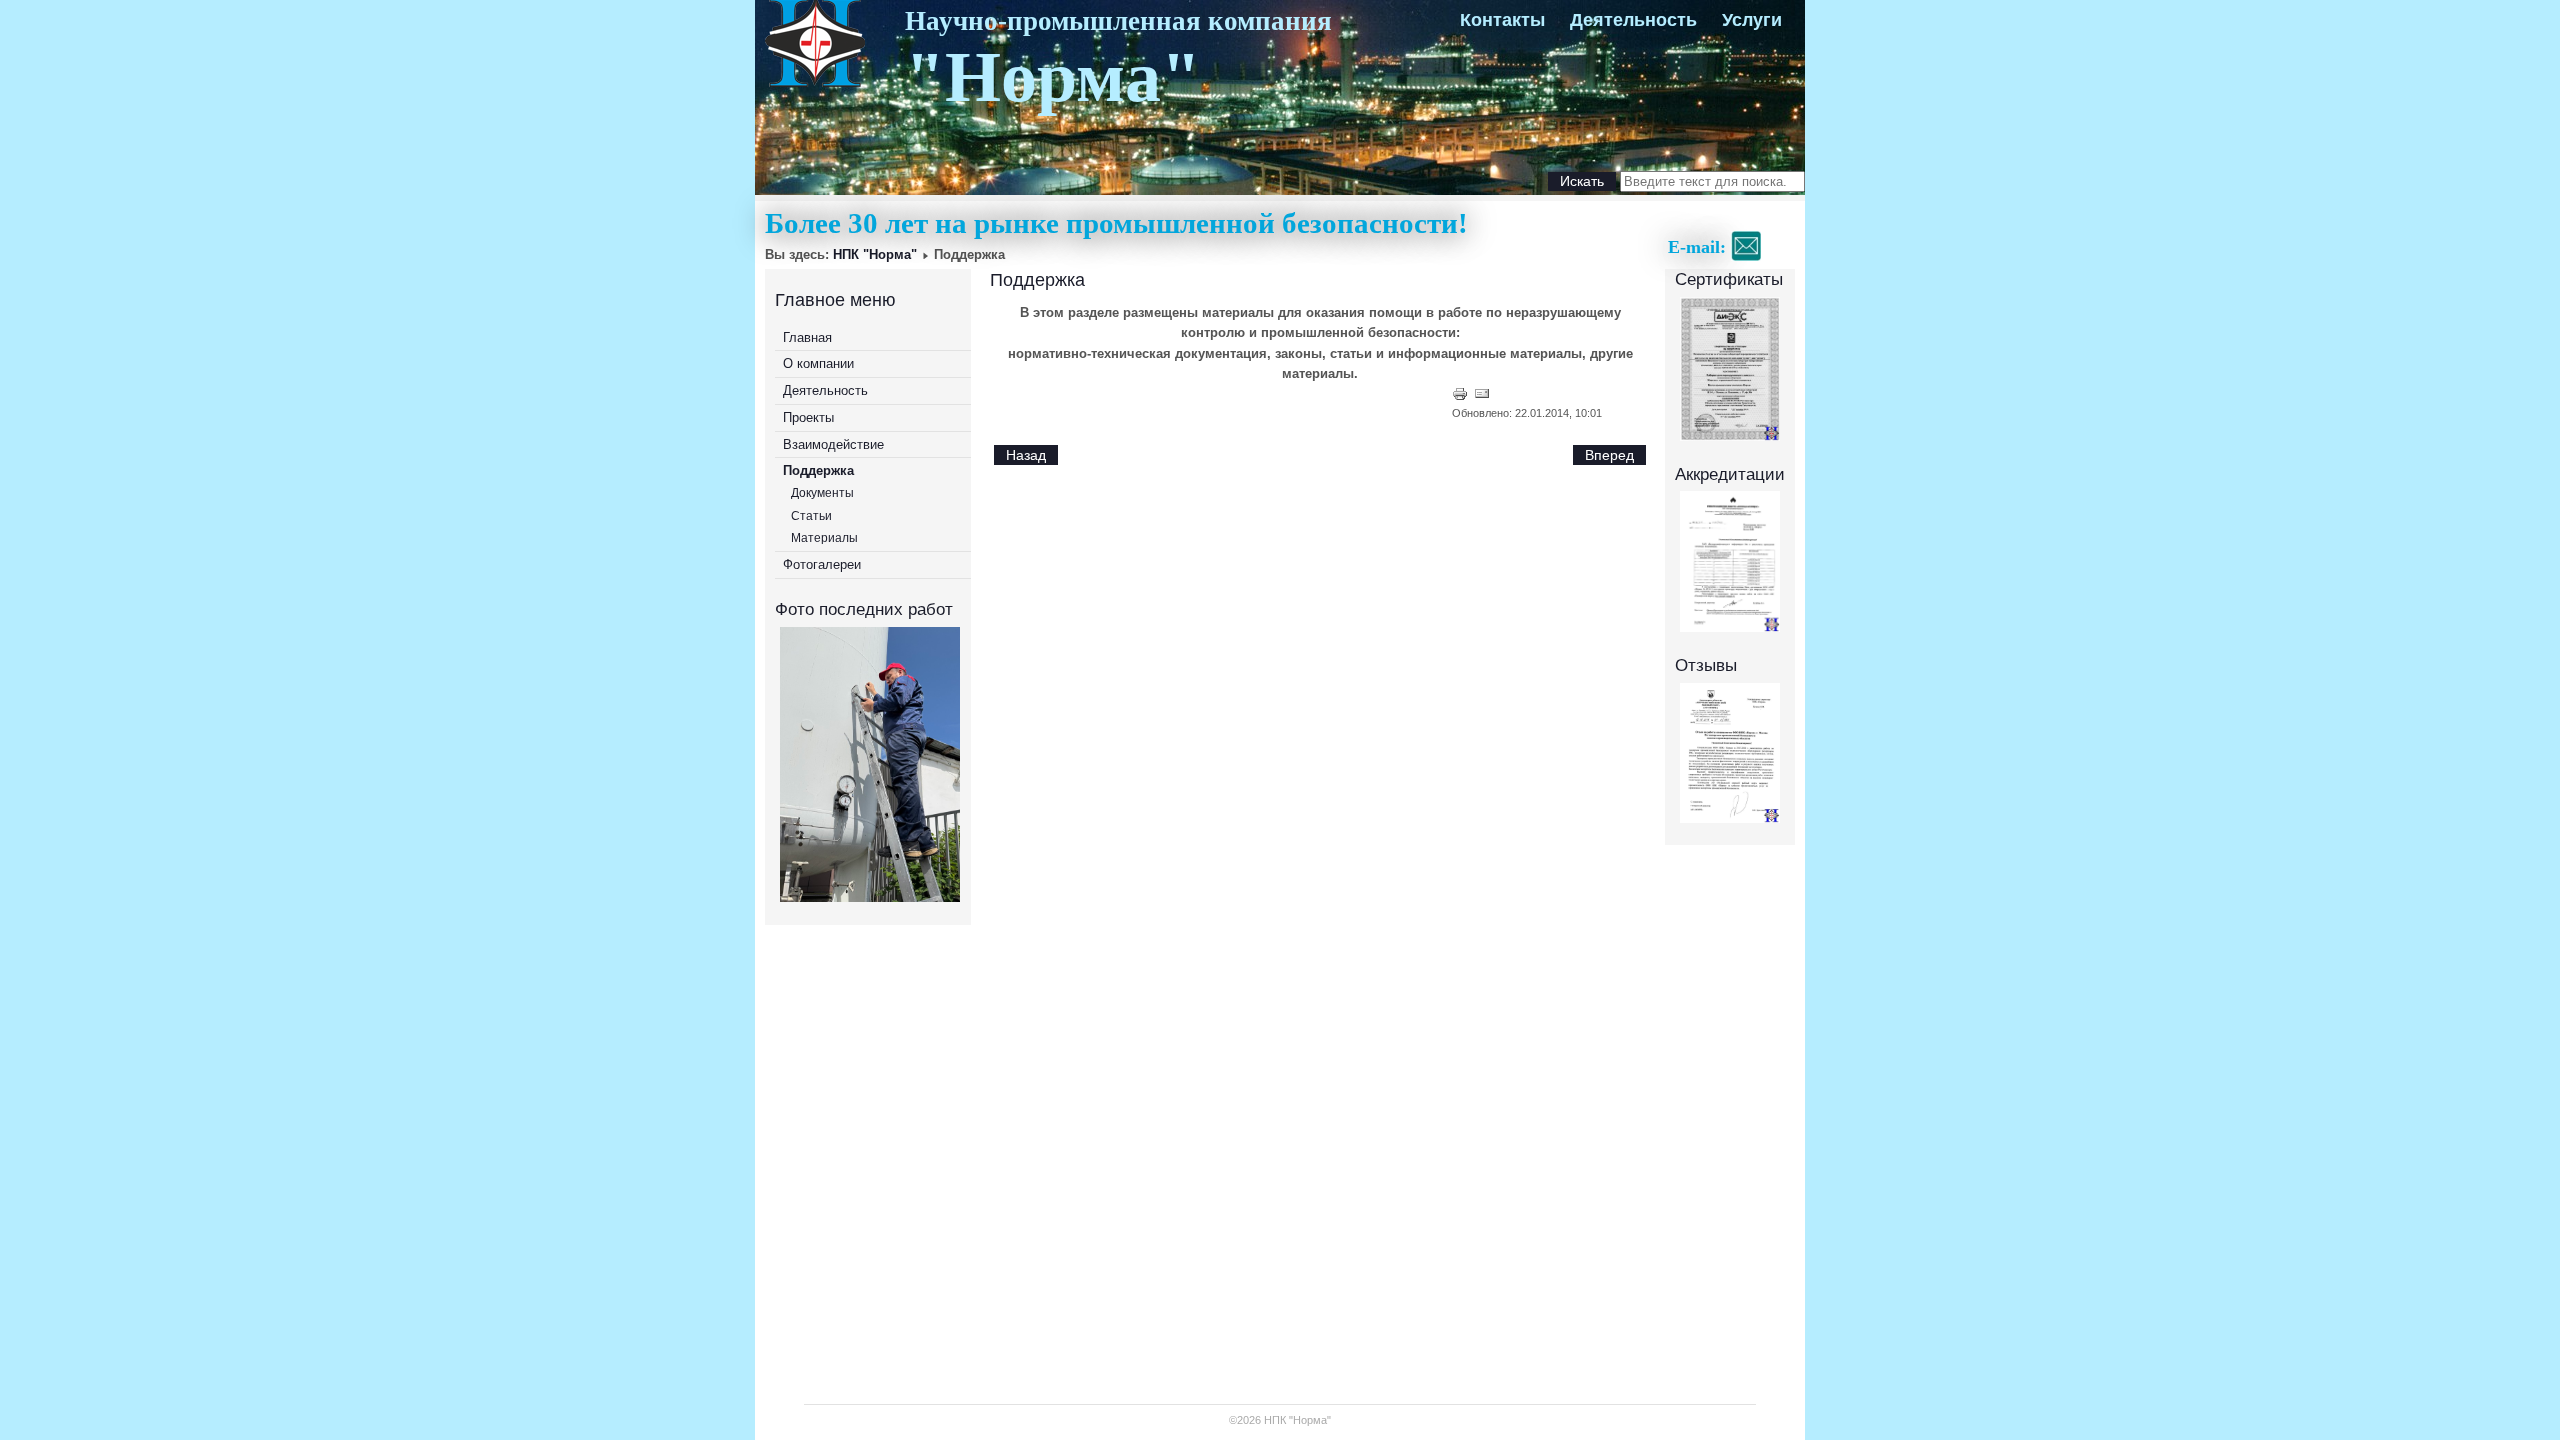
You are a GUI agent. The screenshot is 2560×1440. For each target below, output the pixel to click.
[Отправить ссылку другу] (1482, 397)
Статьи (811, 516)
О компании (818, 363)
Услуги (1752, 20)
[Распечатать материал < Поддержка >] (1462, 397)
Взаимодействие (833, 444)
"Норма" (1053, 77)
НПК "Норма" (875, 254)
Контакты (1502, 20)
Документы (822, 493)
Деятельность (1633, 20)
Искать (1582, 181)
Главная (807, 337)
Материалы (824, 538)
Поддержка (818, 470)
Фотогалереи (822, 564)
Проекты (808, 417)
